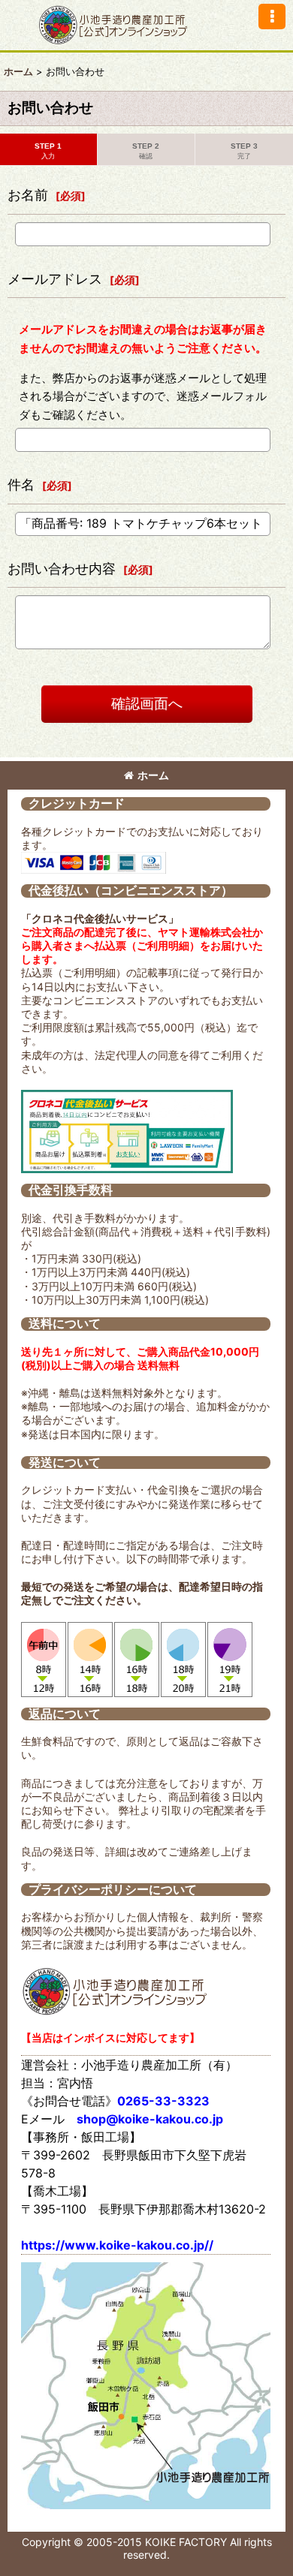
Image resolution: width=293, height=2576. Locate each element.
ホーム (153, 775)
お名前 (28, 195)
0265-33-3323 (163, 2101)
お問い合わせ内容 (62, 569)
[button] (272, 17)
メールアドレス (55, 279)
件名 (21, 485)
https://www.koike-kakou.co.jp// (117, 2245)
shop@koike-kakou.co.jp (150, 2119)
